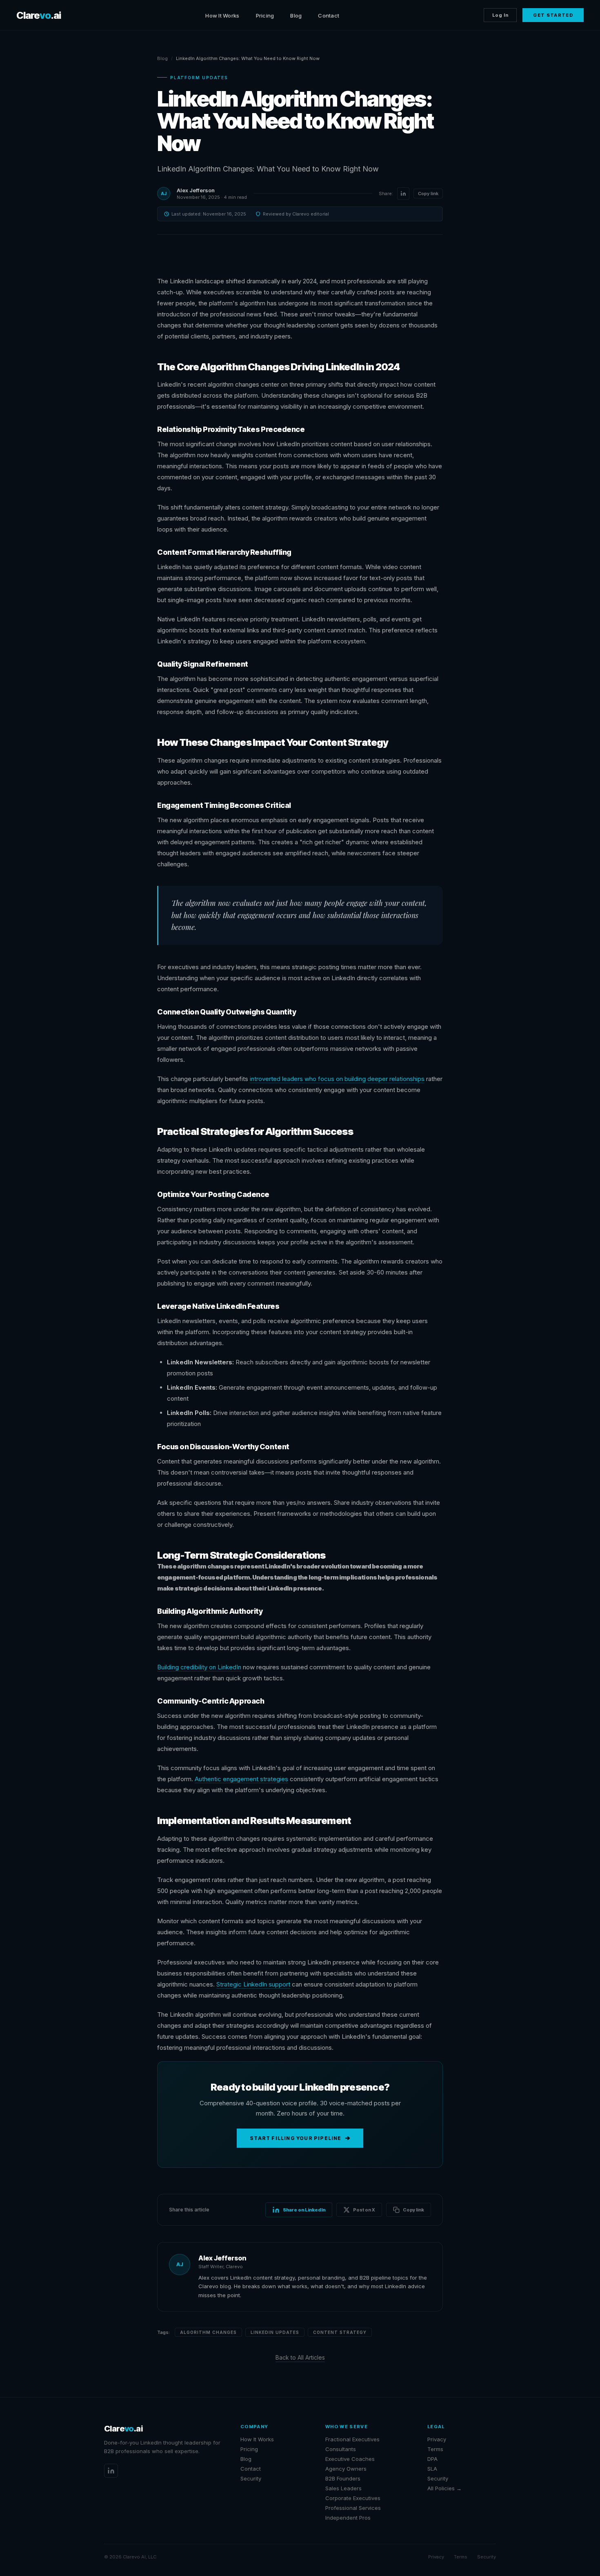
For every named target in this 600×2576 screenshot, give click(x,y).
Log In (500, 15)
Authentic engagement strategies (241, 1779)
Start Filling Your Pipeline (296, 2138)
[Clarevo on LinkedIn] (111, 2471)
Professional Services (353, 2508)
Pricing (265, 16)
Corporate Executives (353, 2498)
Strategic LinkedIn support (253, 1984)
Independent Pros (348, 2518)
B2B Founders (343, 2478)
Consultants (341, 2449)
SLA (432, 2469)
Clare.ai (39, 15)
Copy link (428, 194)
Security (251, 2478)
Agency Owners (346, 2469)
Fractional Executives (352, 2439)
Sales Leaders (343, 2488)
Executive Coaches (350, 2459)
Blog (296, 16)
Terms (435, 2449)
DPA (432, 2459)
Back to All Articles (300, 2357)
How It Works (222, 16)
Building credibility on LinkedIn (199, 1667)
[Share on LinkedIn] (403, 194)
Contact (329, 16)
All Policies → (444, 2488)
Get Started (553, 15)
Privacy (437, 2439)
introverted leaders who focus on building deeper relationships (337, 1079)
